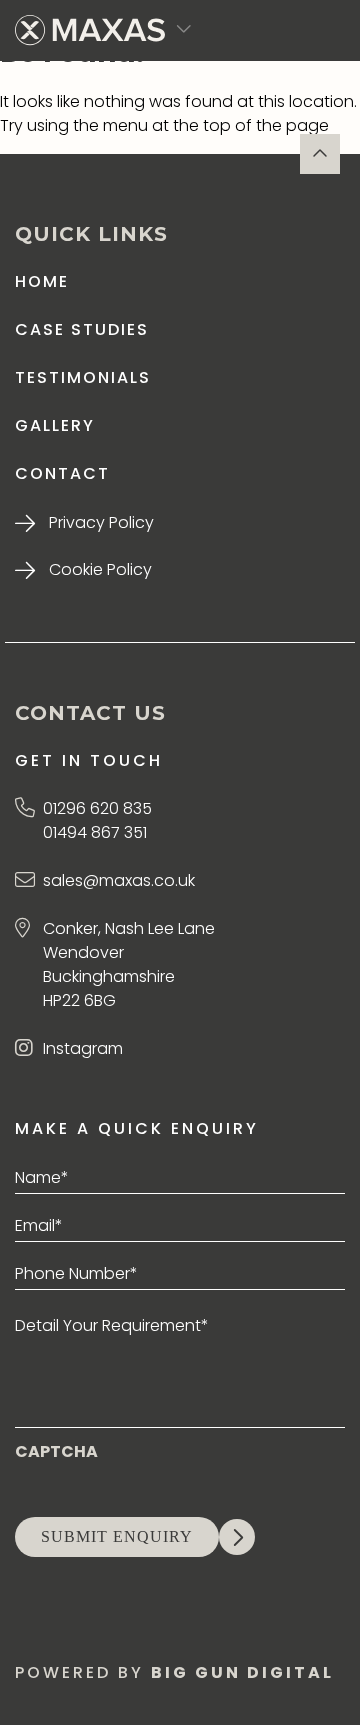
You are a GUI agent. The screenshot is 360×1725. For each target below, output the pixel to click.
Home (42, 281)
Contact (62, 473)
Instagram (83, 1048)
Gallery (55, 425)
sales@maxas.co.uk (119, 880)
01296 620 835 (97, 808)
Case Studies (82, 329)
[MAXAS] (90, 30)
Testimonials (83, 377)
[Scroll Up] (320, 154)
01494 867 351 (95, 832)
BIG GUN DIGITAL (242, 1672)
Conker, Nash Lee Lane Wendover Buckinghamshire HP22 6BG (129, 964)
